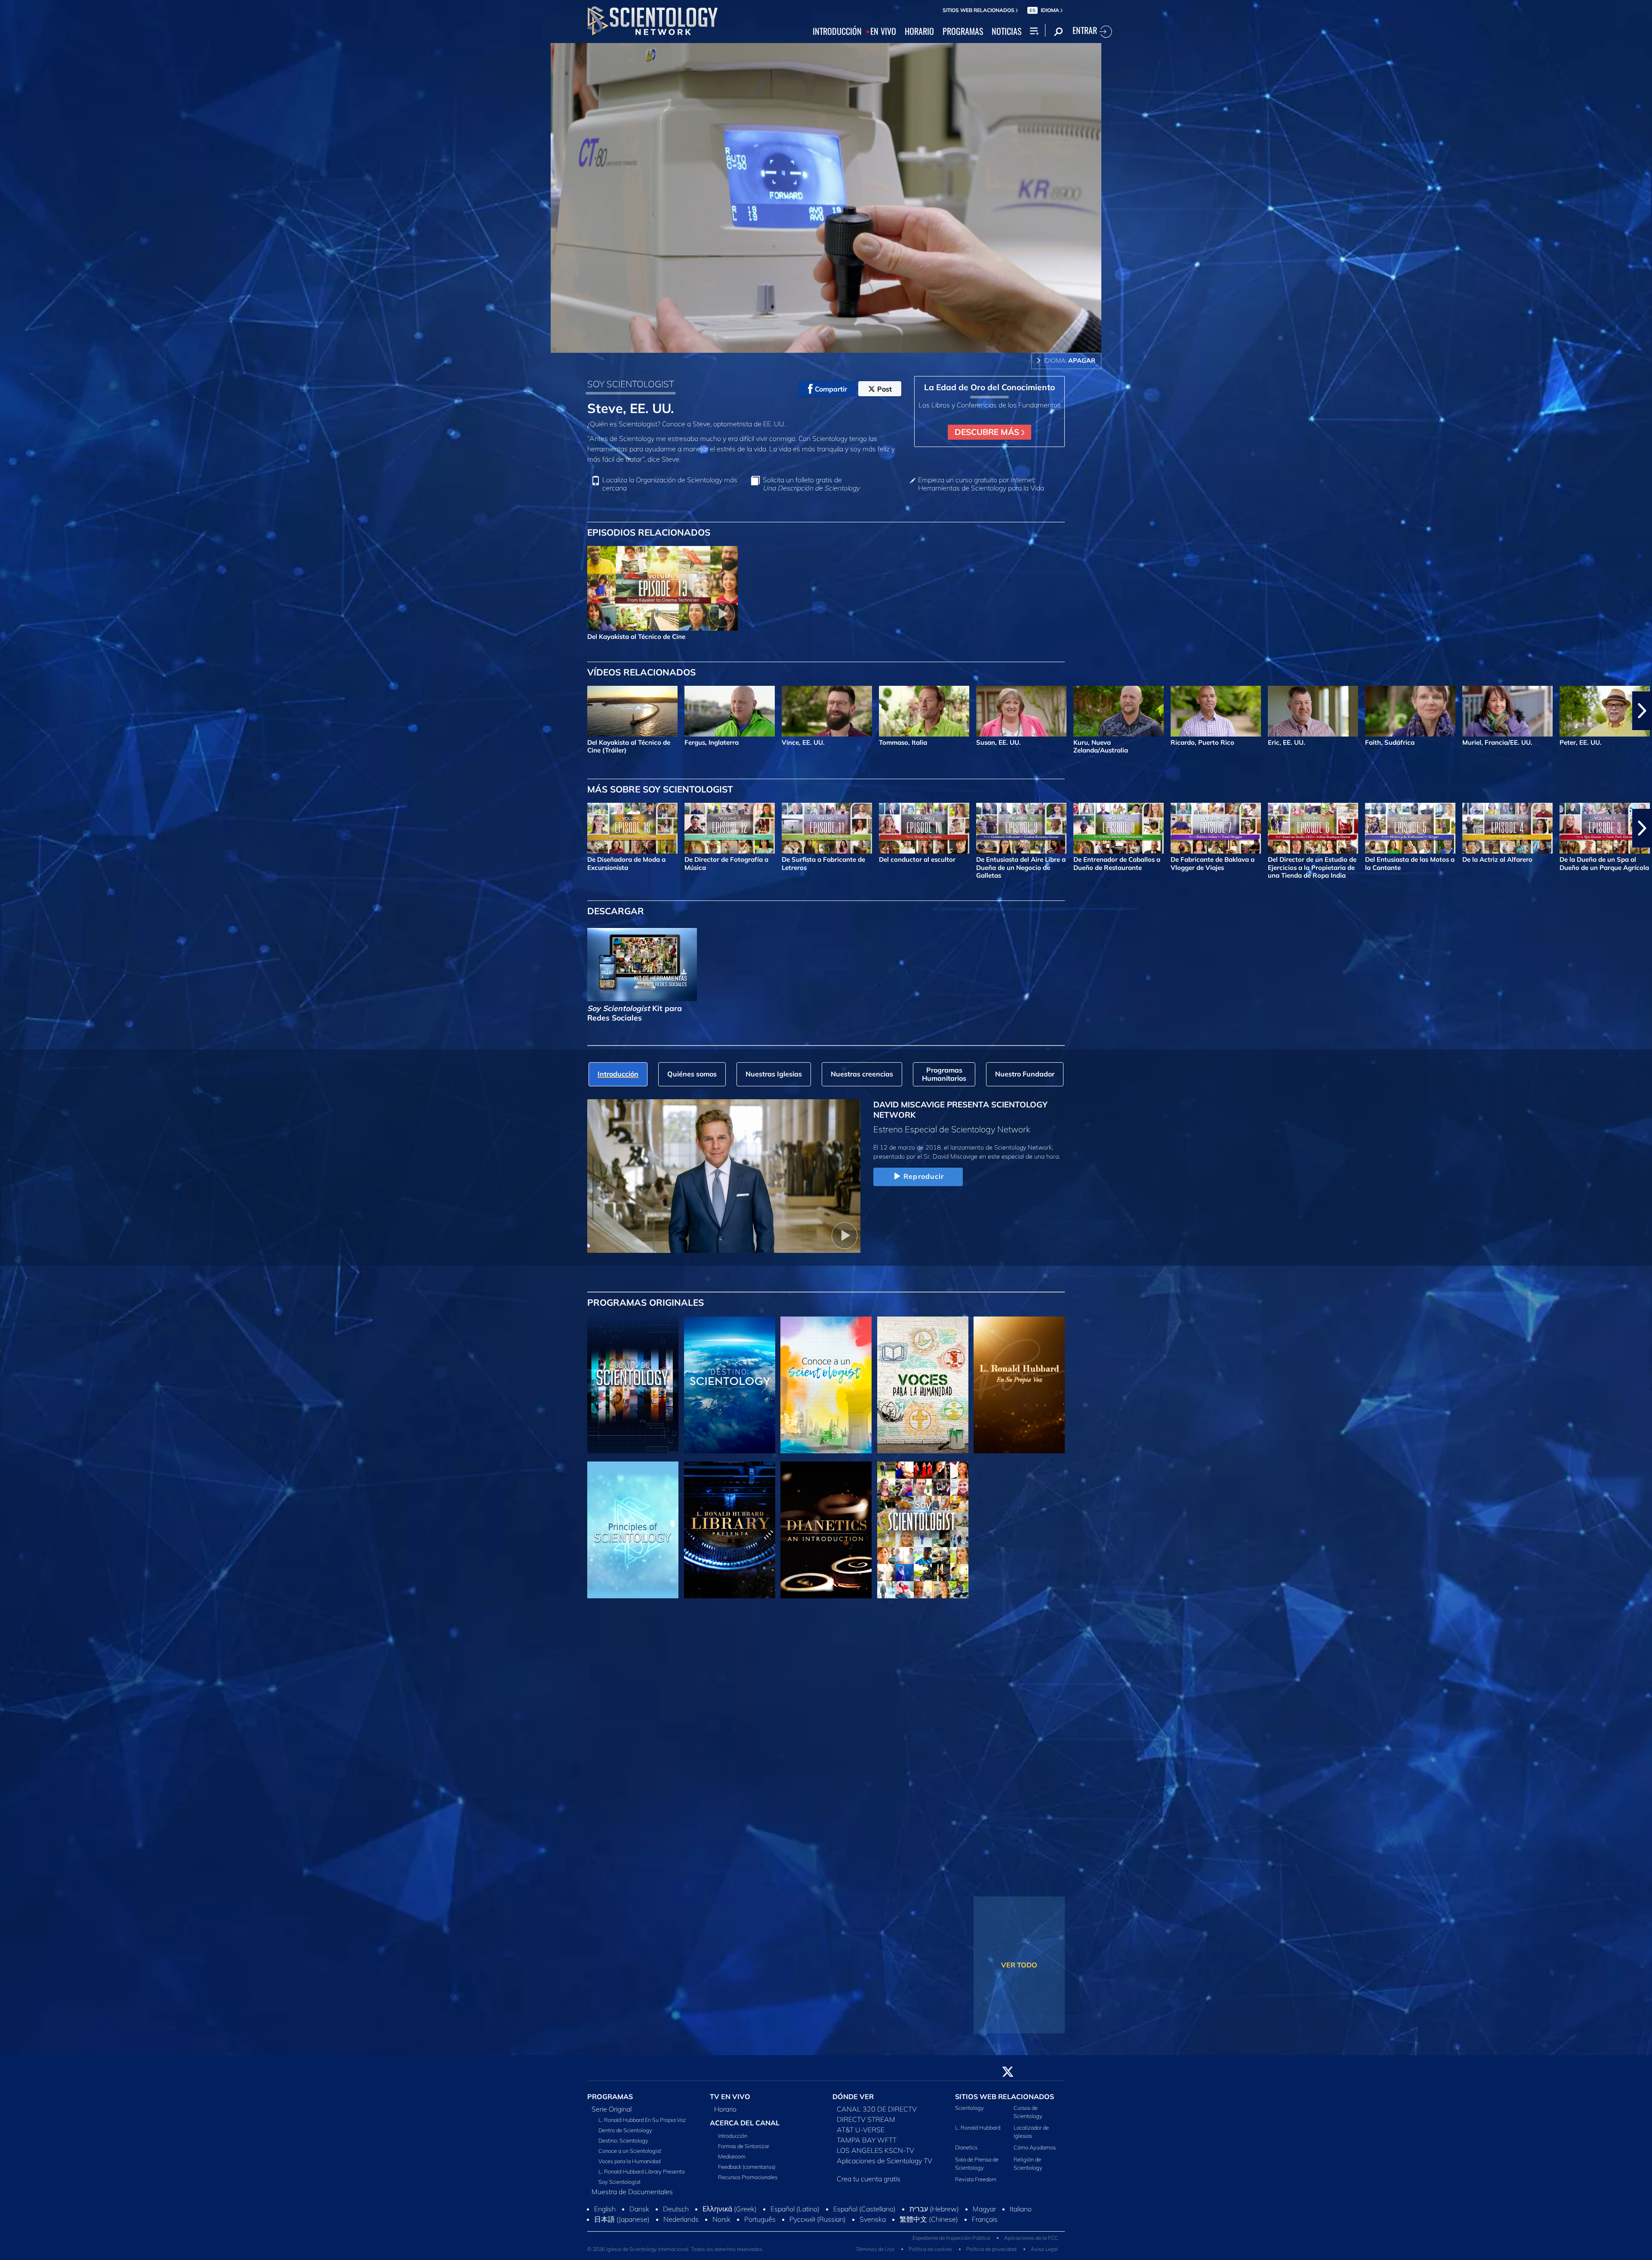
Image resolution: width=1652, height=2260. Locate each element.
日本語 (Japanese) (622, 2219)
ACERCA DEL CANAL (745, 2123)
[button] (10, 711)
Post (885, 389)
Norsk (721, 2219)
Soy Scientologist (619, 2182)
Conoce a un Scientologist (630, 2151)
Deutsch (676, 2209)
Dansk (639, 2209)
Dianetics (966, 2147)
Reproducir (924, 1176)
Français (985, 2219)
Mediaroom (732, 2156)
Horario (725, 2109)
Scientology (969, 2108)
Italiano (1021, 2209)
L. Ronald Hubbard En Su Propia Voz (642, 2120)
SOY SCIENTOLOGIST (631, 384)
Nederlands (681, 2219)
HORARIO (919, 31)
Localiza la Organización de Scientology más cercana (670, 484)
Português (760, 2219)
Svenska (873, 2219)
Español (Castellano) (865, 2209)
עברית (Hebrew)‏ (934, 2209)
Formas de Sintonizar (744, 2146)
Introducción (733, 2136)
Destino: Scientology (623, 2140)
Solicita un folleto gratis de (811, 484)
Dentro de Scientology (625, 2130)
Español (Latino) (795, 2209)
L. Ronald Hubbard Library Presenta (641, 2171)
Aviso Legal (1044, 2249)
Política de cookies (930, 2249)
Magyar (984, 2209)
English (605, 2209)
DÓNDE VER (853, 2097)
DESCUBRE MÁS (988, 432)
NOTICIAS (1006, 31)
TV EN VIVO (730, 2097)
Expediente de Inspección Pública (951, 2238)
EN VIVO (883, 31)
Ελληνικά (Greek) (730, 2209)
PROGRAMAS (963, 31)
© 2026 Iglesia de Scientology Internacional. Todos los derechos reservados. (675, 2249)
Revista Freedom (976, 2179)
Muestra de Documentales (632, 2192)
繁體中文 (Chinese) (929, 2219)
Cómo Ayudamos (1035, 2147)
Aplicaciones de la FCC (1031, 2238)
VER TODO (1019, 1965)
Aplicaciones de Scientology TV (885, 2161)
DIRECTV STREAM (866, 2119)
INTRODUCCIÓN (837, 31)
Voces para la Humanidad (629, 2161)
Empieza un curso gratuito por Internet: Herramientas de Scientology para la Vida (981, 484)
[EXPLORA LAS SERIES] (633, 1385)
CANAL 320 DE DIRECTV (877, 2109)
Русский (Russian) (818, 2219)
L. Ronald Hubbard (978, 2127)
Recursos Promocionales (748, 2177)
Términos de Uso (875, 2249)
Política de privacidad (991, 2249)
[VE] (633, 1530)
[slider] (843, 344)
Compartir (831, 389)
